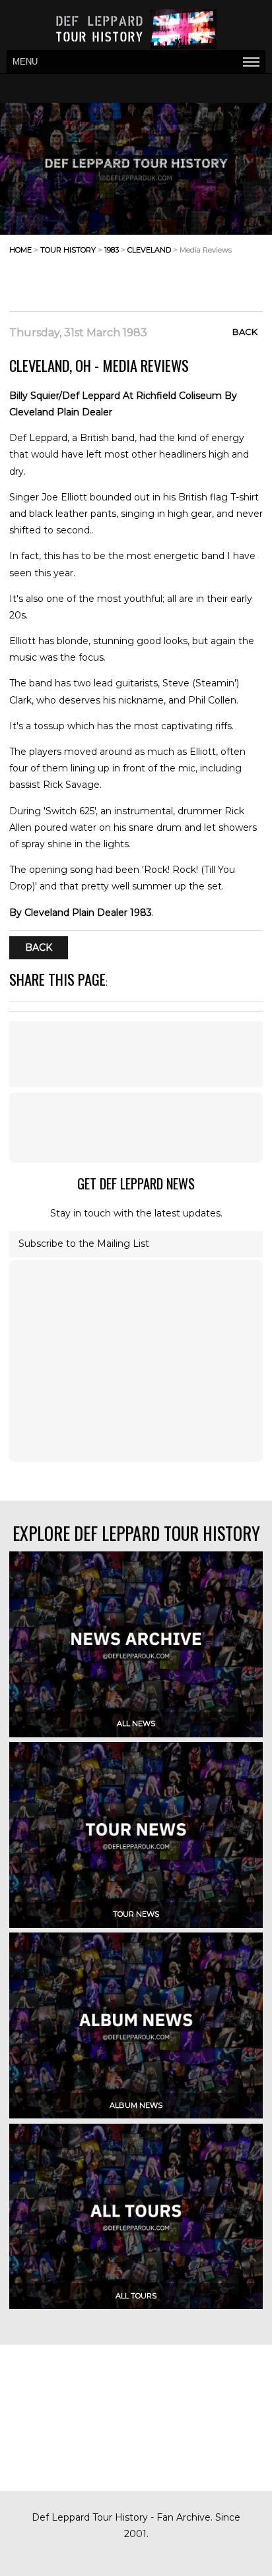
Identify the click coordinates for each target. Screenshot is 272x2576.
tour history (68, 250)
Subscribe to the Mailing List (84, 1243)
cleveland (149, 250)
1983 (112, 250)
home (20, 250)
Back (245, 332)
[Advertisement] (157, 278)
